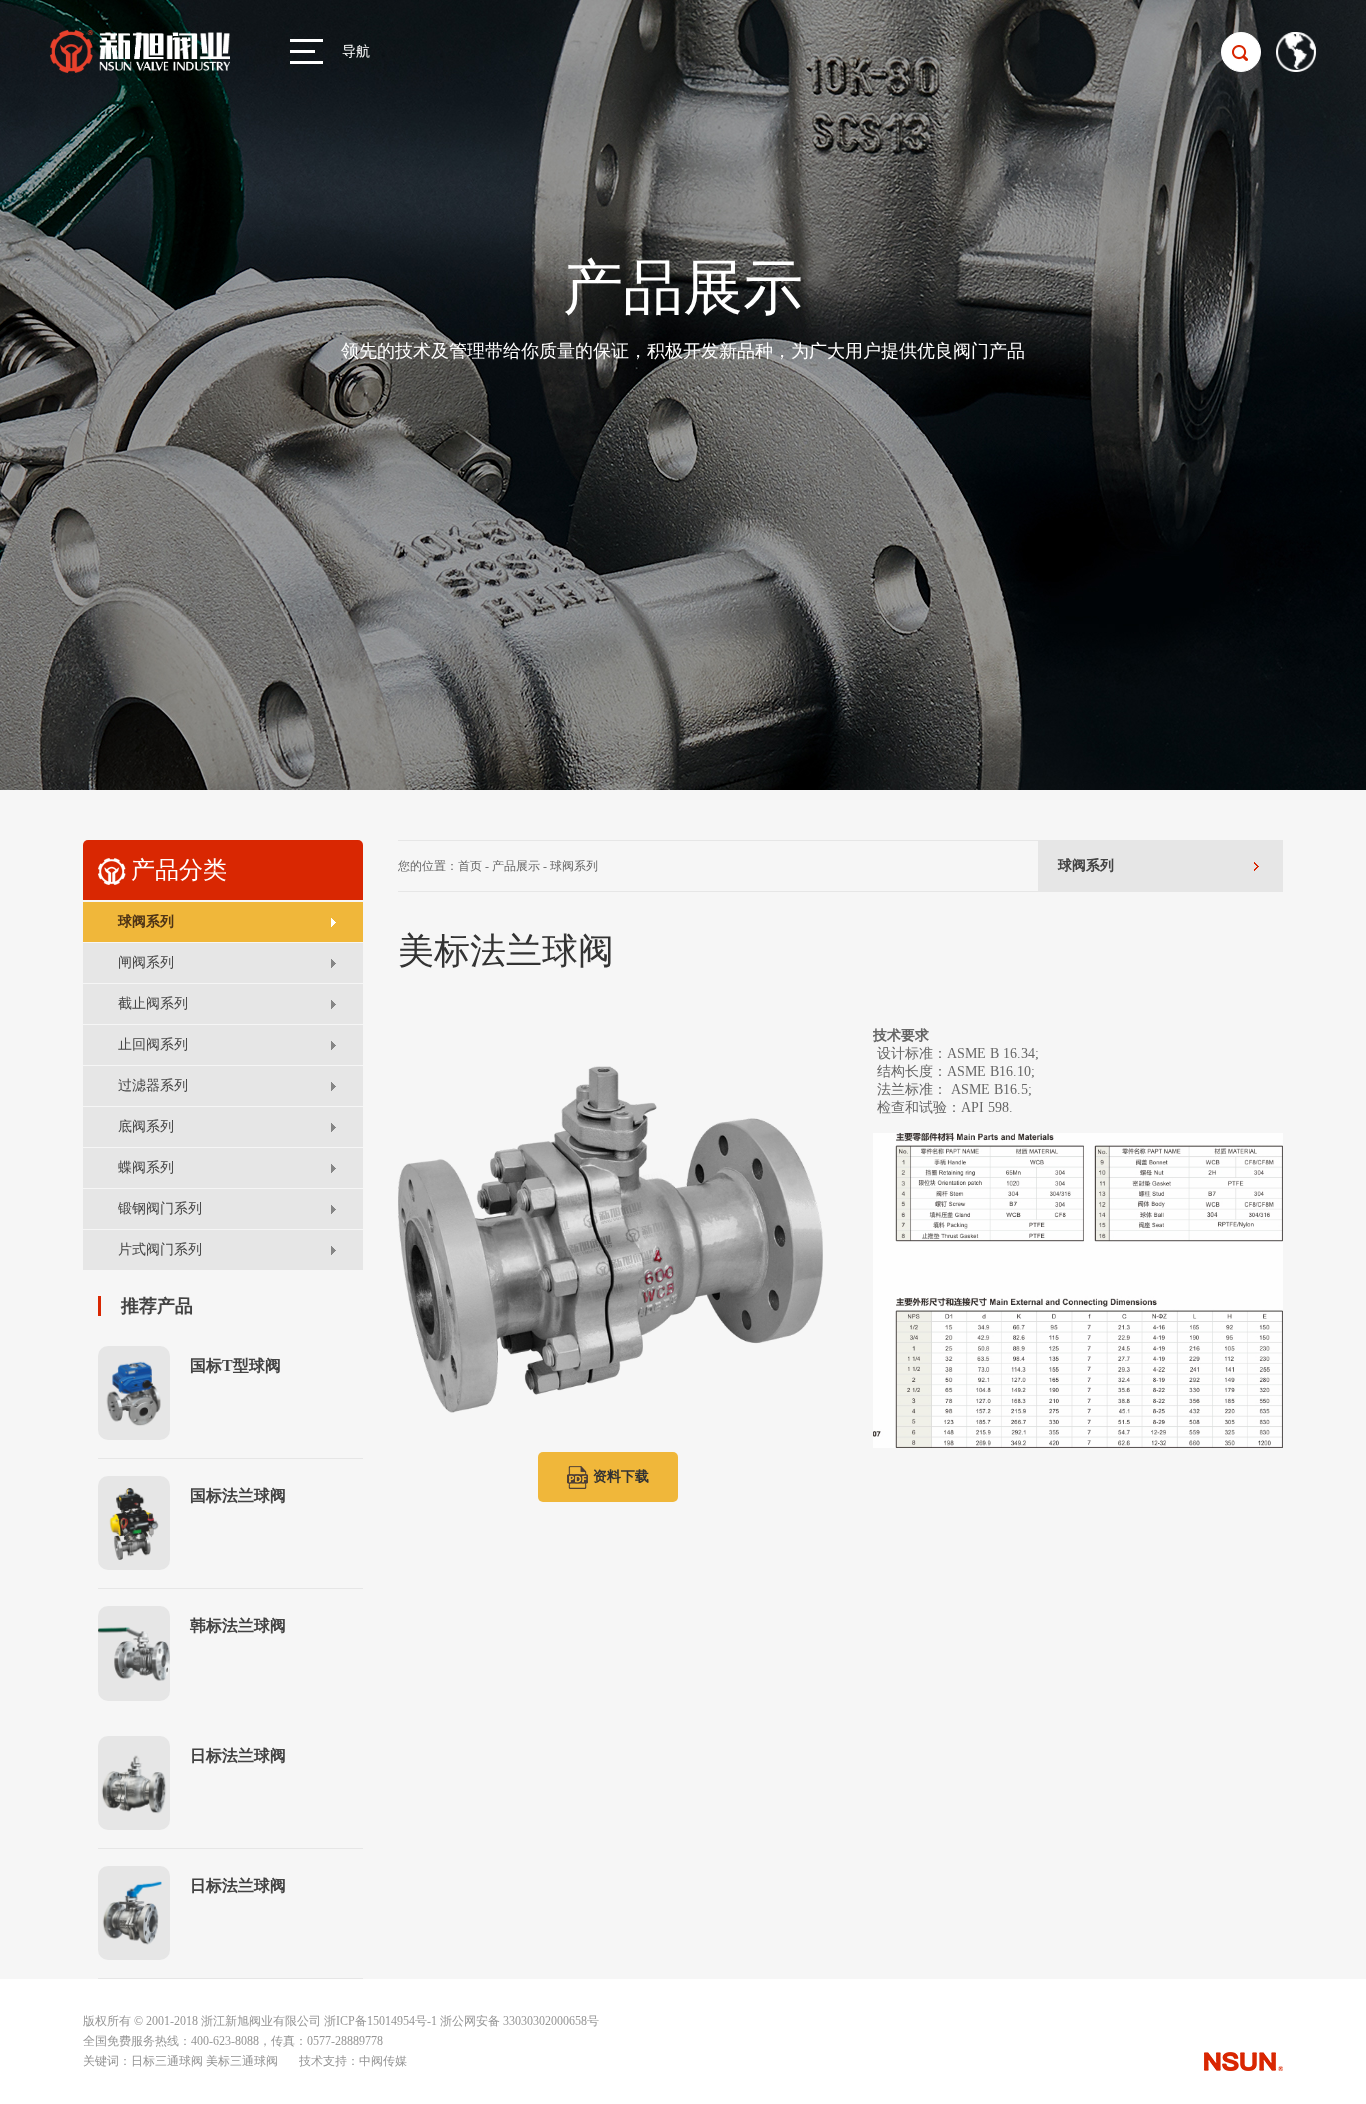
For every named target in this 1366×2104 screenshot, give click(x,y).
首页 (470, 866)
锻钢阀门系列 (160, 1208)
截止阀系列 (153, 1003)
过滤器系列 (153, 1085)
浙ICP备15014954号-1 (380, 2021)
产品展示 (516, 866)
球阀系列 (146, 921)
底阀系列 (146, 1126)
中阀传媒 (383, 2061)
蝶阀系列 (146, 1167)
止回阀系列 (153, 1044)
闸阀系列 (146, 962)
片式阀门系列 (160, 1249)
